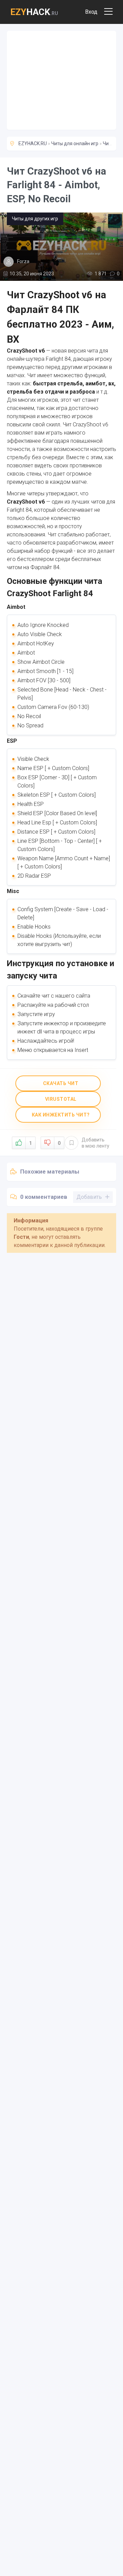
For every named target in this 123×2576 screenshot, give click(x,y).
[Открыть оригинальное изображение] (61, 247)
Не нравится (59, 1143)
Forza (23, 261)
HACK (34, 12)
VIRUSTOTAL (60, 1099)
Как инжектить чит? (60, 1115)
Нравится (30, 1143)
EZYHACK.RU (33, 143)
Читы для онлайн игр (75, 143)
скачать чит (60, 1083)
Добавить (95, 1143)
